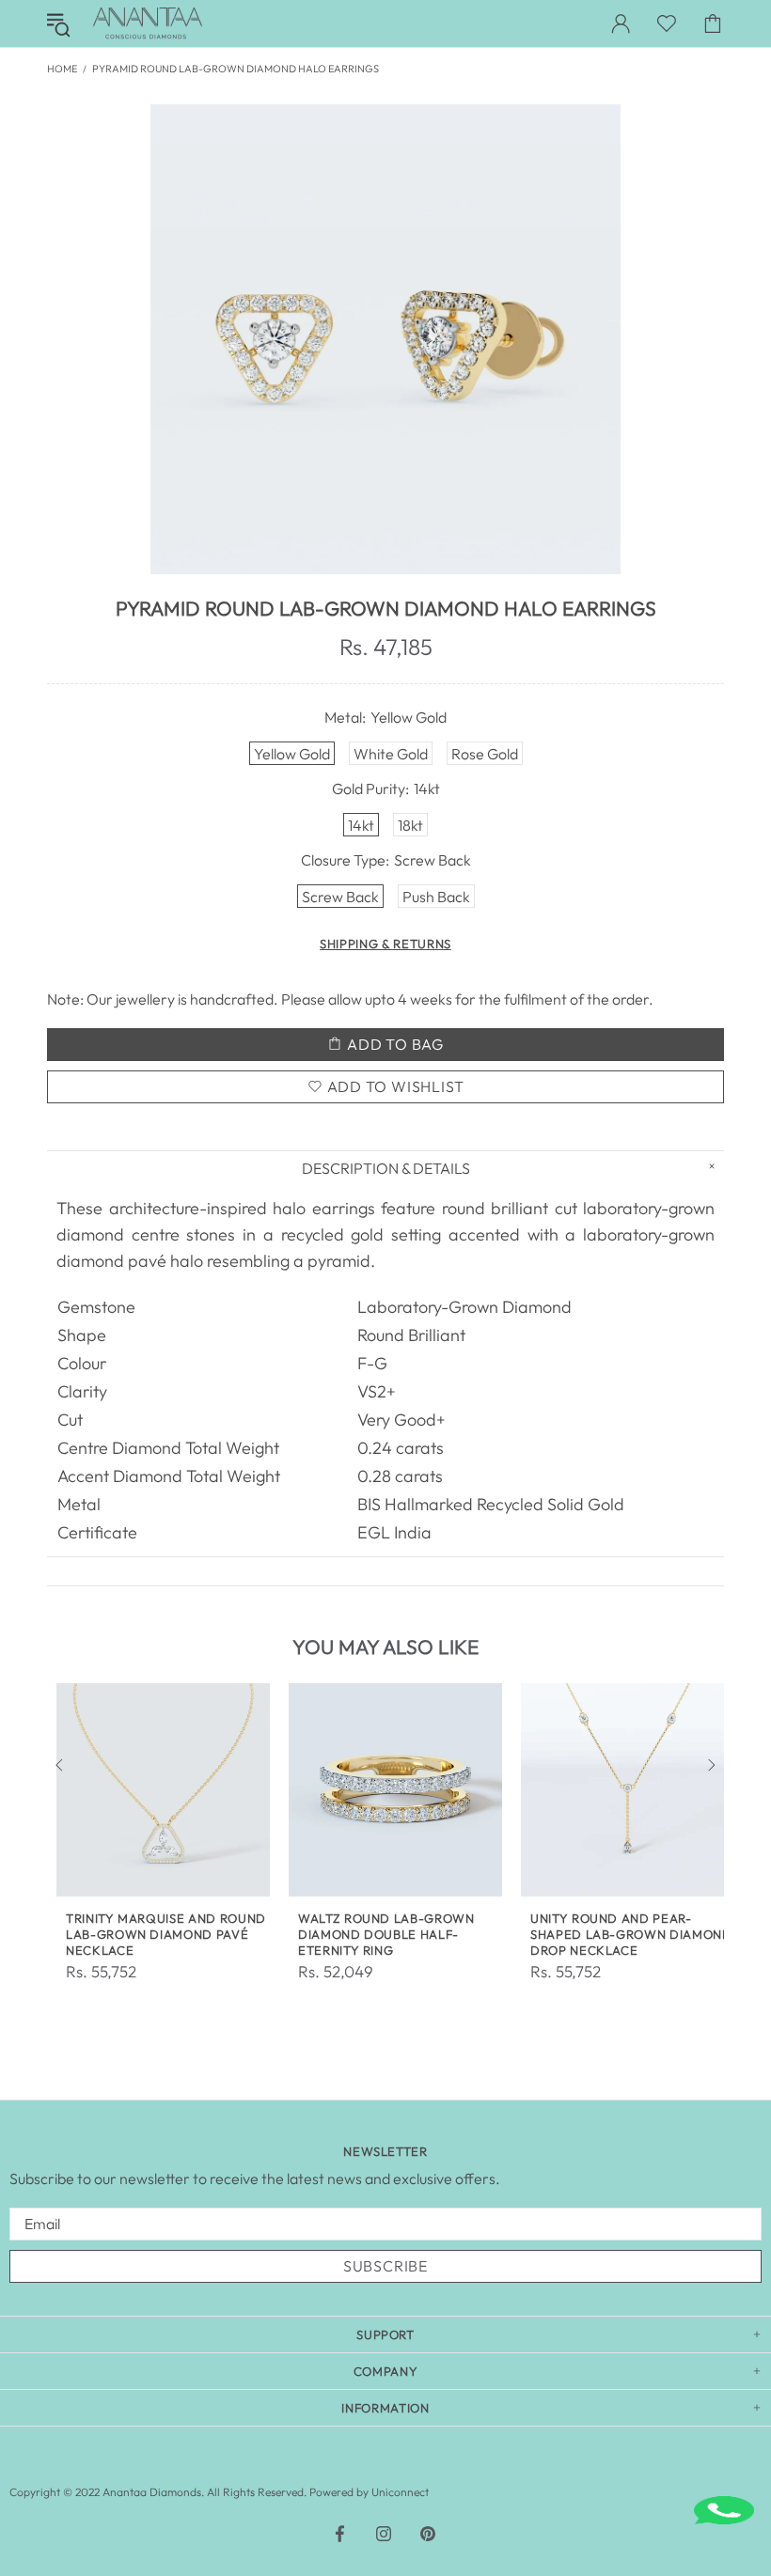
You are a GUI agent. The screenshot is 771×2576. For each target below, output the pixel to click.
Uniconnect (400, 2492)
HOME (62, 69)
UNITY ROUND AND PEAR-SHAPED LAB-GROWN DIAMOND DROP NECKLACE (631, 1934)
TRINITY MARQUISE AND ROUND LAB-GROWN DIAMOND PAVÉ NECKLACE (166, 1934)
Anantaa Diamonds (148, 23)
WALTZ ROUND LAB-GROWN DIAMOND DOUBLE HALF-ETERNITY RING (386, 1934)
